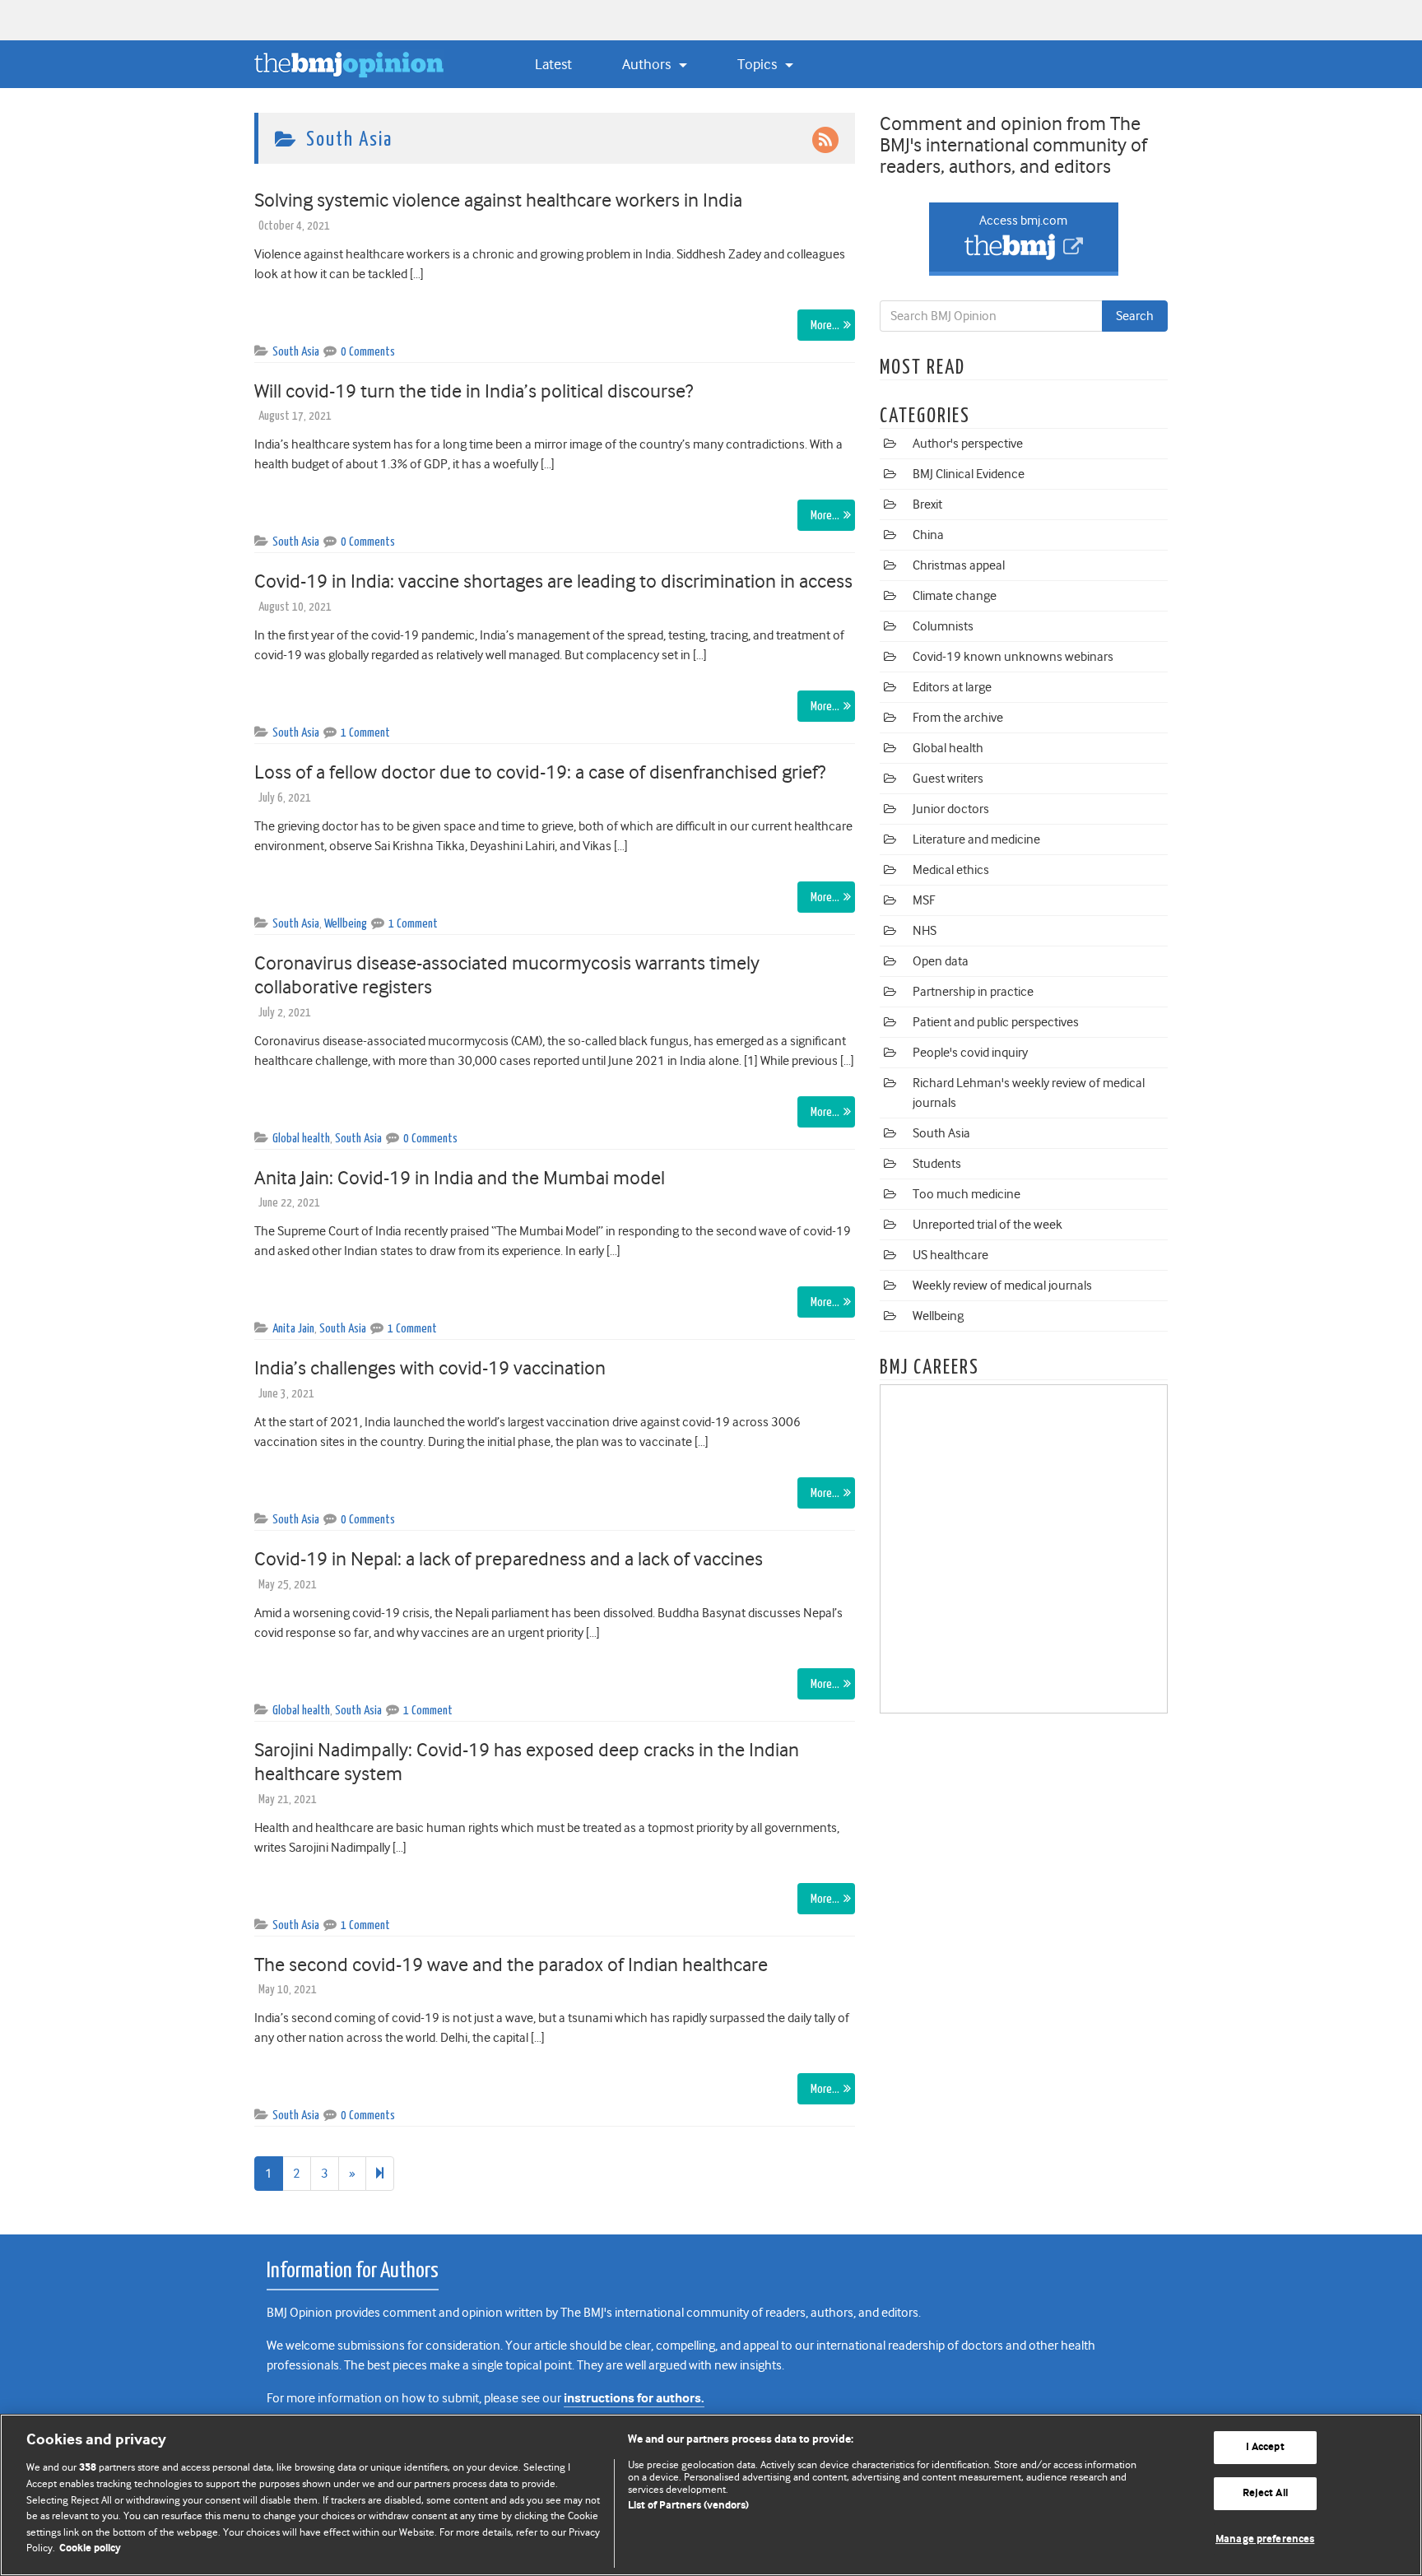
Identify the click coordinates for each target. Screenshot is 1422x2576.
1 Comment (365, 733)
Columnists (943, 626)
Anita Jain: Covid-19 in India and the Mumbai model (462, 1178)
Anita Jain (293, 1329)
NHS (925, 931)
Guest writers (948, 779)
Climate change (955, 596)
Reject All (1265, 2493)
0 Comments (368, 352)
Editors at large (952, 687)
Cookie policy (90, 2548)
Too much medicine (967, 1194)
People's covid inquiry (970, 1053)
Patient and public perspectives (996, 1022)
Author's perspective (968, 444)
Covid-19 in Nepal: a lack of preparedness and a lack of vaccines (509, 1559)
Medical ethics (951, 870)
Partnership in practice (973, 992)
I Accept (1265, 2448)
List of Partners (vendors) (688, 2506)
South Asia (296, 352)
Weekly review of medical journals (1002, 1286)
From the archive (958, 718)
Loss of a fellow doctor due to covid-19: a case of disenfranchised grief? (540, 772)
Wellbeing (346, 924)
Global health (301, 1139)
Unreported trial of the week (987, 1225)
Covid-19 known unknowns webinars (1013, 657)
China (928, 535)
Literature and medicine (976, 839)
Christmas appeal (959, 565)
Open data (941, 961)
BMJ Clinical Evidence (969, 474)
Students (937, 1164)
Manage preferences (1265, 2539)
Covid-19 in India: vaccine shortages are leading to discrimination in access (553, 581)
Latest (553, 64)
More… (825, 325)
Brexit (927, 505)
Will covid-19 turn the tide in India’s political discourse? (474, 391)
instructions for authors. (634, 2399)
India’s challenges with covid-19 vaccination (432, 1368)
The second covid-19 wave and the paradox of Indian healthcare (511, 1965)
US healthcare (950, 1255)
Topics (759, 64)
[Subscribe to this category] (825, 139)
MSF (924, 900)
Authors (648, 64)
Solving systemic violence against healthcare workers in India (498, 200)
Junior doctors (951, 809)
